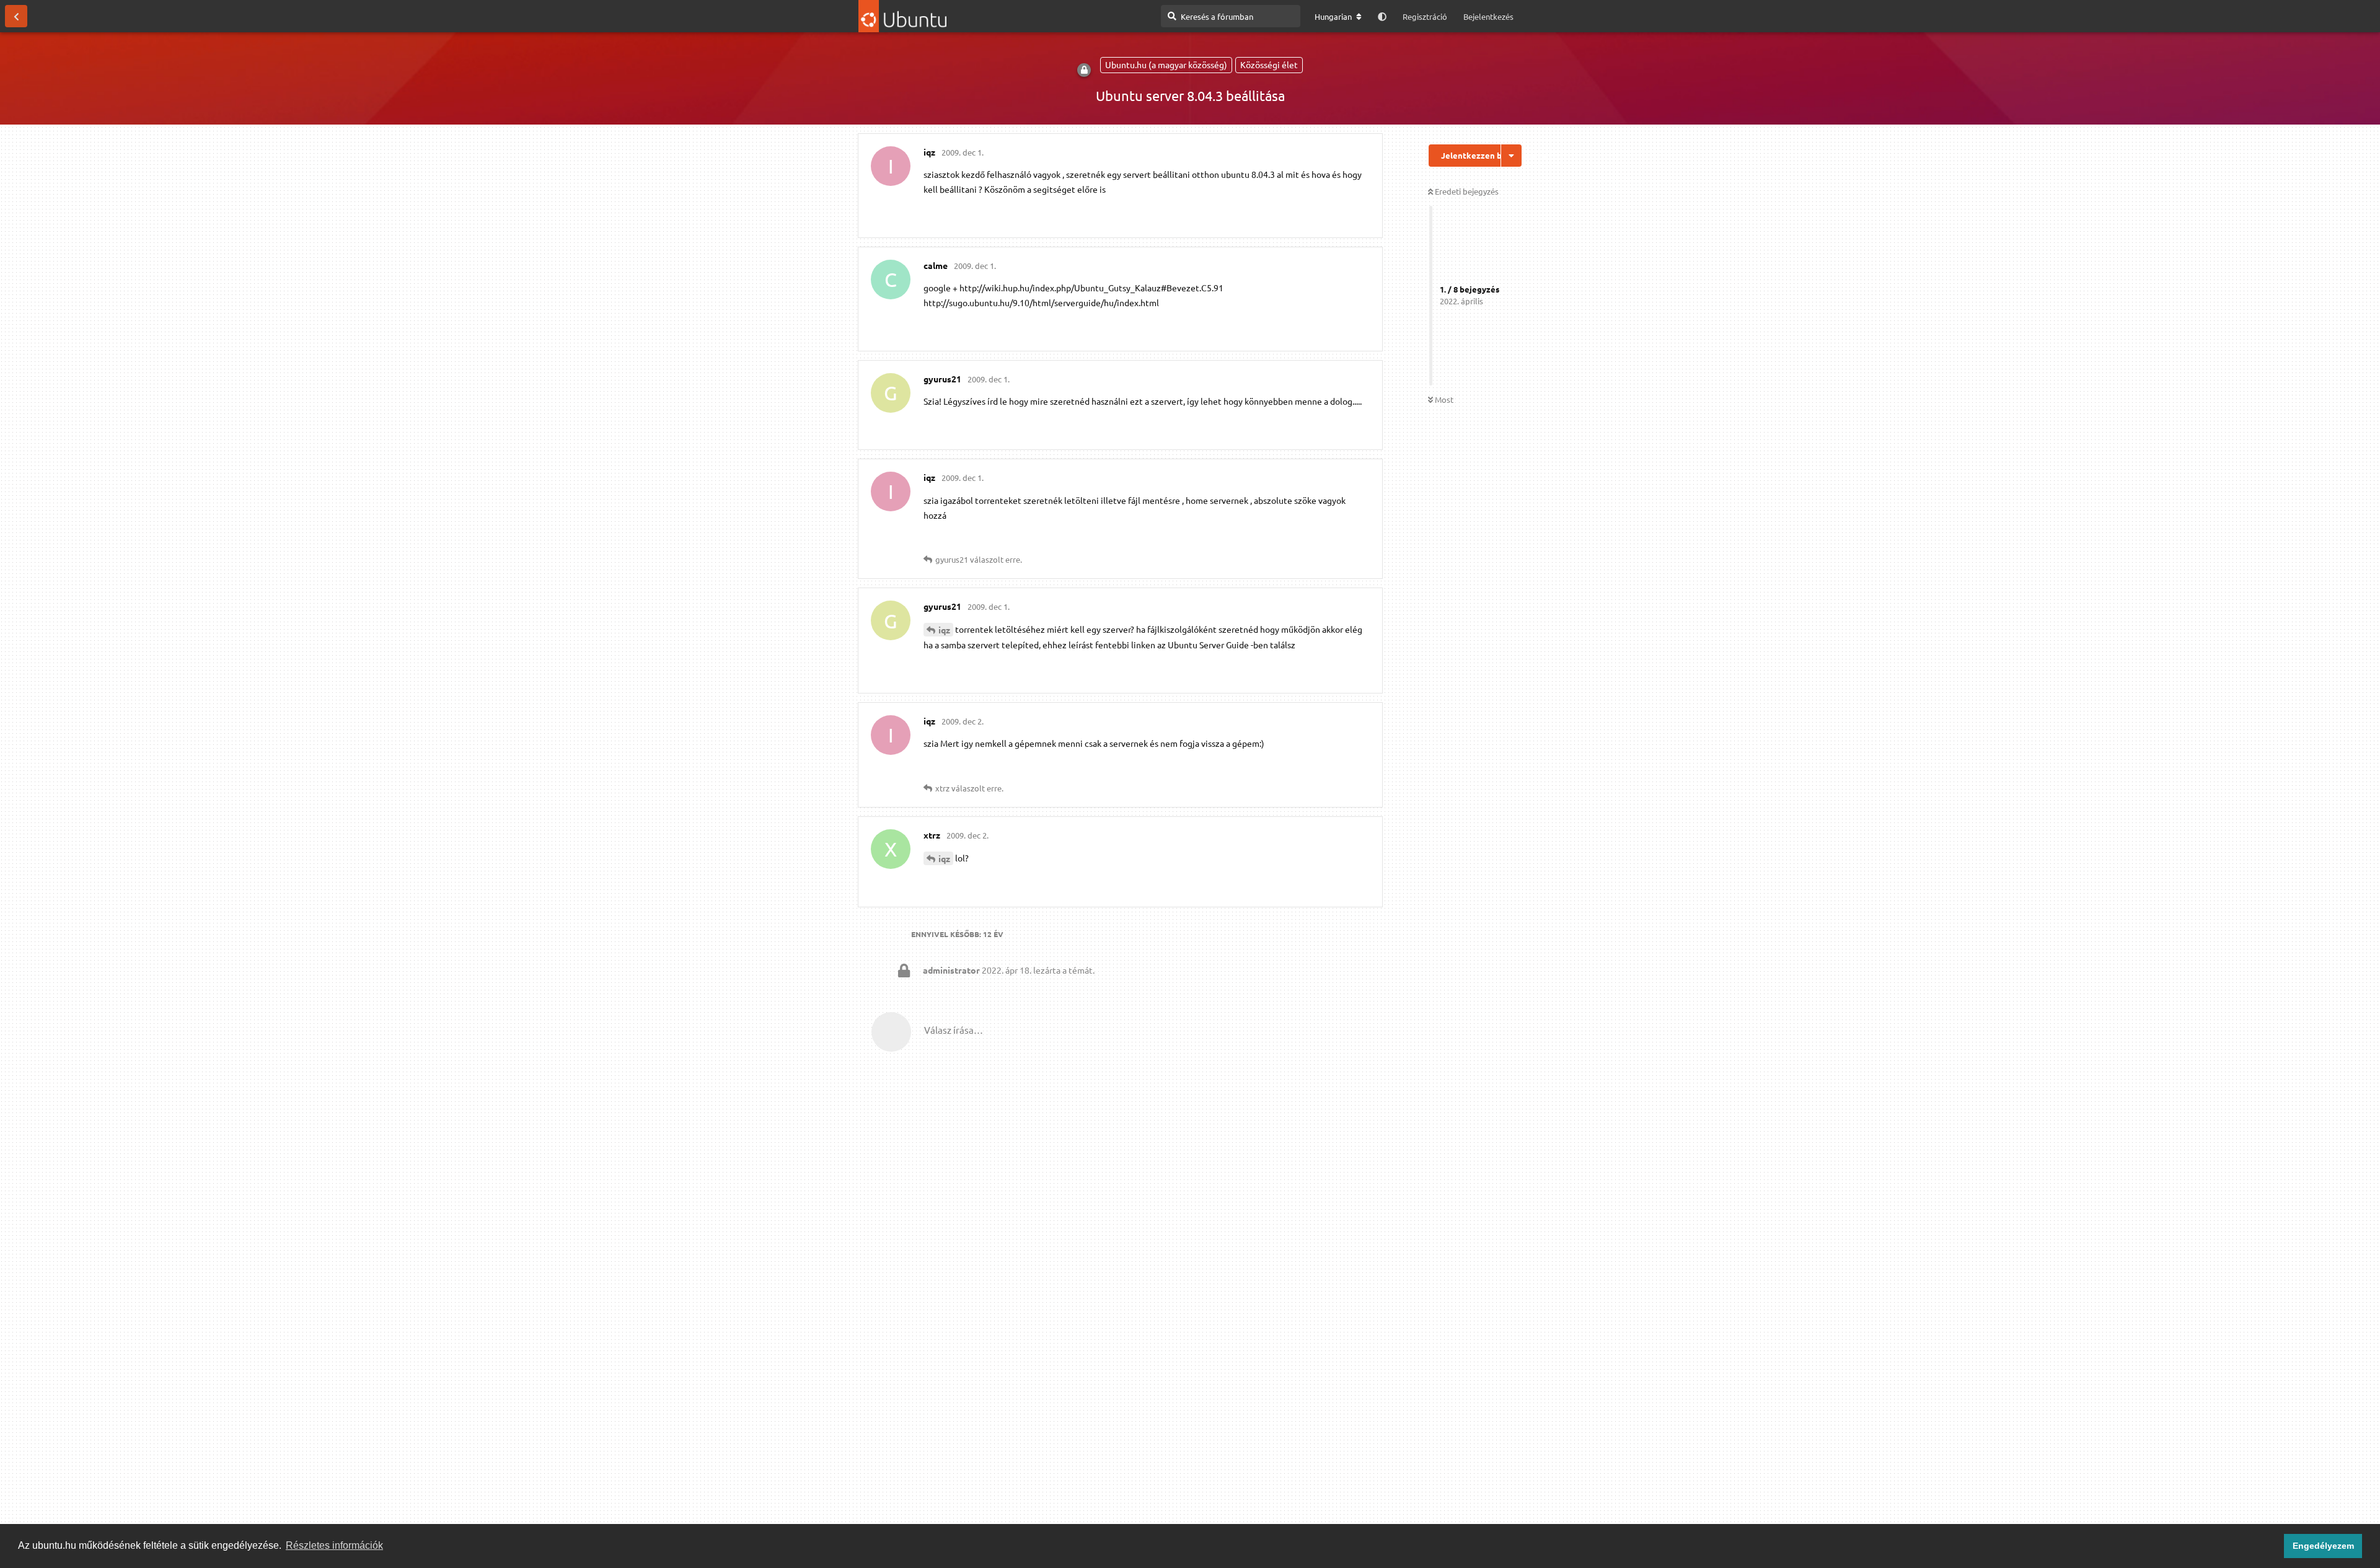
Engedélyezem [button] (2323, 1546)
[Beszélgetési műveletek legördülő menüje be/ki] (1511, 156)
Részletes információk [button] (334, 1545)
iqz (944, 630)
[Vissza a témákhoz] (16, 16)
